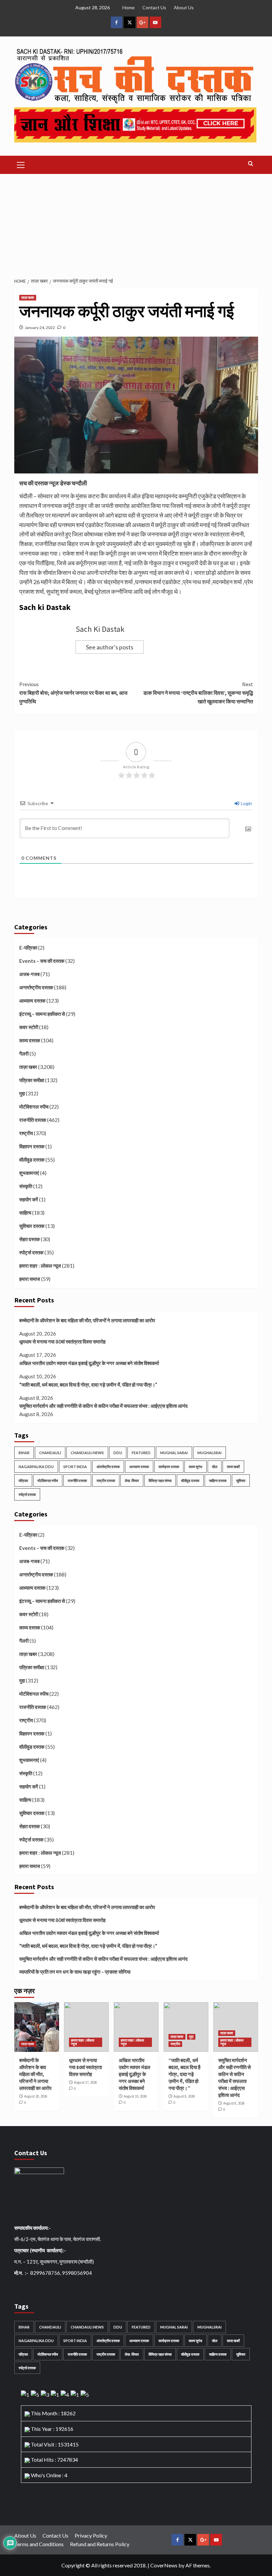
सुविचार (241, 1480)
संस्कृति (26, 1186)
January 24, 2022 (40, 328)
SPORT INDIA (75, 1467)
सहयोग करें (29, 1199)
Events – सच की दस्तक (42, 961)
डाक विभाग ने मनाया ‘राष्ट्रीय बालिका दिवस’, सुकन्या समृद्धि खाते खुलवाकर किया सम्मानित (198, 693)
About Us (184, 7)
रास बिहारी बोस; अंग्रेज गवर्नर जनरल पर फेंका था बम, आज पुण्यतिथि (73, 693)
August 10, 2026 (135, 2096)
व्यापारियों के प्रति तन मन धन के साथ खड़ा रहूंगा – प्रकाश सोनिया (75, 1972)
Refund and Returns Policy (100, 2544)
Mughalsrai (209, 1453)
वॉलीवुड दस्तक (32, 1160)
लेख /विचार (132, 1480)
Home (129, 7)
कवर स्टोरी (29, 1027)
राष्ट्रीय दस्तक (106, 1480)
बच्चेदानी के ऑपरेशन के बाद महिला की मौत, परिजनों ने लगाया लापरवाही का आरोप (87, 1320)
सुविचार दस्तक (32, 1226)
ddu (118, 1453)
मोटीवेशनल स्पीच (34, 1107)
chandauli (50, 1453)
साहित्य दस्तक (218, 1480)
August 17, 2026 (85, 2082)
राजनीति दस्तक (33, 1120)
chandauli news (87, 1453)
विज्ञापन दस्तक (32, 1146)
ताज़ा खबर (28, 298)
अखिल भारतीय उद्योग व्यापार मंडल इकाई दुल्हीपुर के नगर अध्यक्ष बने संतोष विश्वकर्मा (89, 1363)
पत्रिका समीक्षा (32, 1080)
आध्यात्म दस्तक (32, 1001)
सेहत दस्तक (30, 1239)
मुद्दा (22, 1093)
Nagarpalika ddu (36, 1467)
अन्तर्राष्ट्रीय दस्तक (36, 987)
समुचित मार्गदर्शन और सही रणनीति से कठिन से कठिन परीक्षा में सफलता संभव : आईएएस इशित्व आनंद (103, 1406)
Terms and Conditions (39, 2544)
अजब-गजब (29, 974)
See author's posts (110, 647)
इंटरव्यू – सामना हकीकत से (42, 1014)
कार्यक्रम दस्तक (169, 1467)
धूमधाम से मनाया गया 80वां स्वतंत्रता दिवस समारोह (62, 1342)
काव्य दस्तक (30, 1040)
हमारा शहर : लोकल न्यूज (40, 1266)
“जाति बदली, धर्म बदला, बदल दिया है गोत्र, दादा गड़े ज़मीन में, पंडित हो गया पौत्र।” (88, 1385)
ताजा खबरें (233, 1467)
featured (141, 1453)
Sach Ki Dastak (100, 629)
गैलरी (24, 1054)
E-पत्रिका (28, 948)
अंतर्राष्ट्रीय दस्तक (108, 1467)
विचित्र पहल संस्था (160, 1480)
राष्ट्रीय (26, 1133)
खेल (215, 1467)
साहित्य (25, 1213)
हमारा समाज (30, 1279)
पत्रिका (23, 1480)
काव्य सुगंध (196, 1467)
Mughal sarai (174, 1453)
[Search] (251, 164)
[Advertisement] (136, 224)
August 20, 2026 (36, 2096)
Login (246, 803)
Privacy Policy (91, 2535)
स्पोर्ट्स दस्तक (31, 1252)
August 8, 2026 (184, 2096)
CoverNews (164, 2565)
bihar (24, 1453)
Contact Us (154, 7)
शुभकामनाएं (29, 1173)
